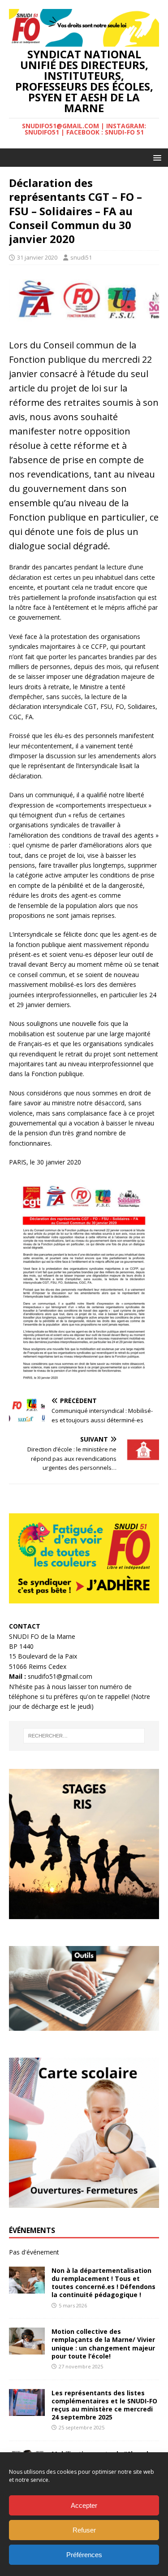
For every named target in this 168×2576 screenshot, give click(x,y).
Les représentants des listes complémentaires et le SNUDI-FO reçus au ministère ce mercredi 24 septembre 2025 (104, 2405)
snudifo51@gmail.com (60, 1676)
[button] (156, 157)
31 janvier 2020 (37, 257)
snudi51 (81, 257)
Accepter (84, 2505)
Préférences (84, 2555)
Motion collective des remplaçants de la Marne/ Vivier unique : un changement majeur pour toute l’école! (103, 2344)
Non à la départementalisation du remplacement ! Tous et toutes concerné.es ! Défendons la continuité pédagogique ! (103, 2283)
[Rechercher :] (84, 1736)
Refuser (84, 2530)
